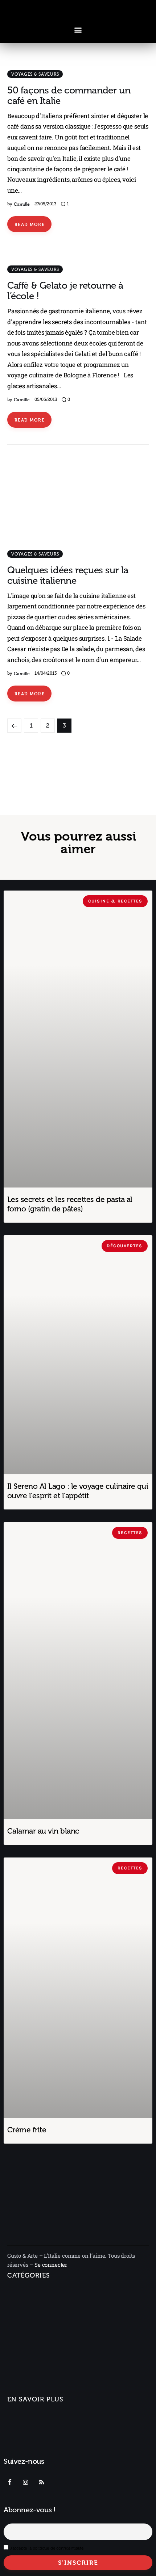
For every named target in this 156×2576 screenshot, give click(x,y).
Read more (30, 224)
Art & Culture (28, 2352)
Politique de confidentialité (43, 2452)
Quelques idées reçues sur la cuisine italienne (68, 575)
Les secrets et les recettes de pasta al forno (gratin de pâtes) (70, 1204)
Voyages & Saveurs (35, 74)
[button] (78, 30)
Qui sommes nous (31, 2418)
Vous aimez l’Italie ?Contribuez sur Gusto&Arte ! (45, 2435)
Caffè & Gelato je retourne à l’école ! (65, 291)
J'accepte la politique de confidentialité (47, 2548)
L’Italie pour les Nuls (38, 2323)
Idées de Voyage (33, 2310)
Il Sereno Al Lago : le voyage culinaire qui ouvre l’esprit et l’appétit (78, 1491)
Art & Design (24, 2336)
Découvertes (24, 2391)
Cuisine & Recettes (32, 2378)
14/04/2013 (46, 673)
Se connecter (51, 2265)
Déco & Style (28, 2365)
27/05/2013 (45, 204)
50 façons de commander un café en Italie (69, 96)
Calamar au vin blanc (43, 1831)
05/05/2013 (46, 399)
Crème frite (27, 2130)
